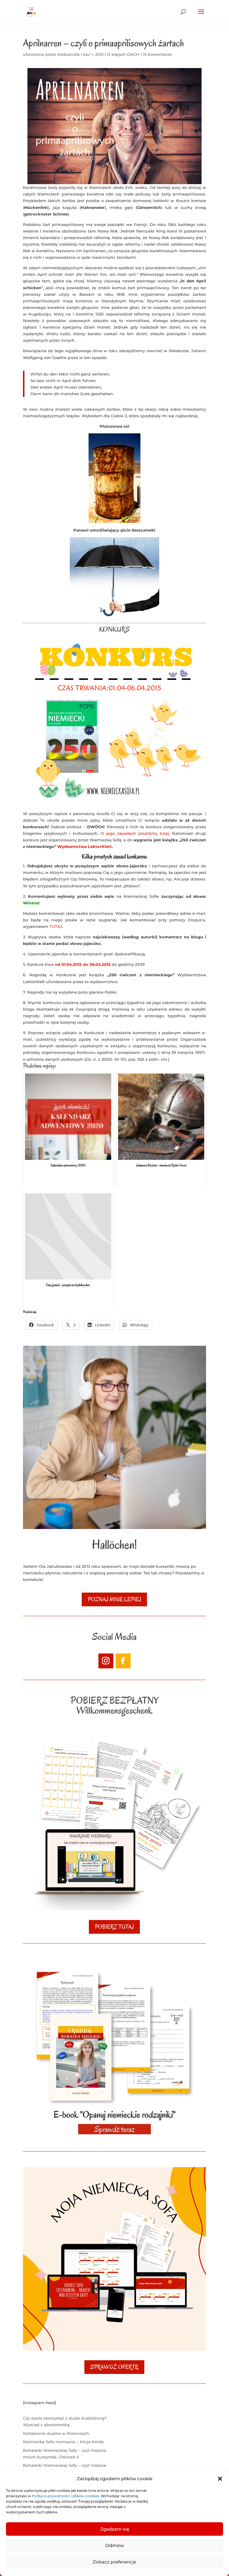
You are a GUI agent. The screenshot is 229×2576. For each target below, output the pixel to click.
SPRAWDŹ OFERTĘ (114, 2367)
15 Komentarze (157, 54)
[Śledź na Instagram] (106, 1661)
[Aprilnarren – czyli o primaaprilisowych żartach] (114, 126)
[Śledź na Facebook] (123, 1661)
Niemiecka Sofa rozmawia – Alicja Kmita (63, 2442)
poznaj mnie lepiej (114, 1599)
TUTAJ (56, 926)
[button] (220, 2479)
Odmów (114, 2545)
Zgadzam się (115, 2529)
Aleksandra (68, 54)
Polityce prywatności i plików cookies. (66, 2496)
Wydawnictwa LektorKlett (85, 846)
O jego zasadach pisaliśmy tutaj (134, 833)
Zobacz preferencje (114, 2562)
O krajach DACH (123, 54)
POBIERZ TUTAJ (114, 1927)
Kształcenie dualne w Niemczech (56, 2433)
